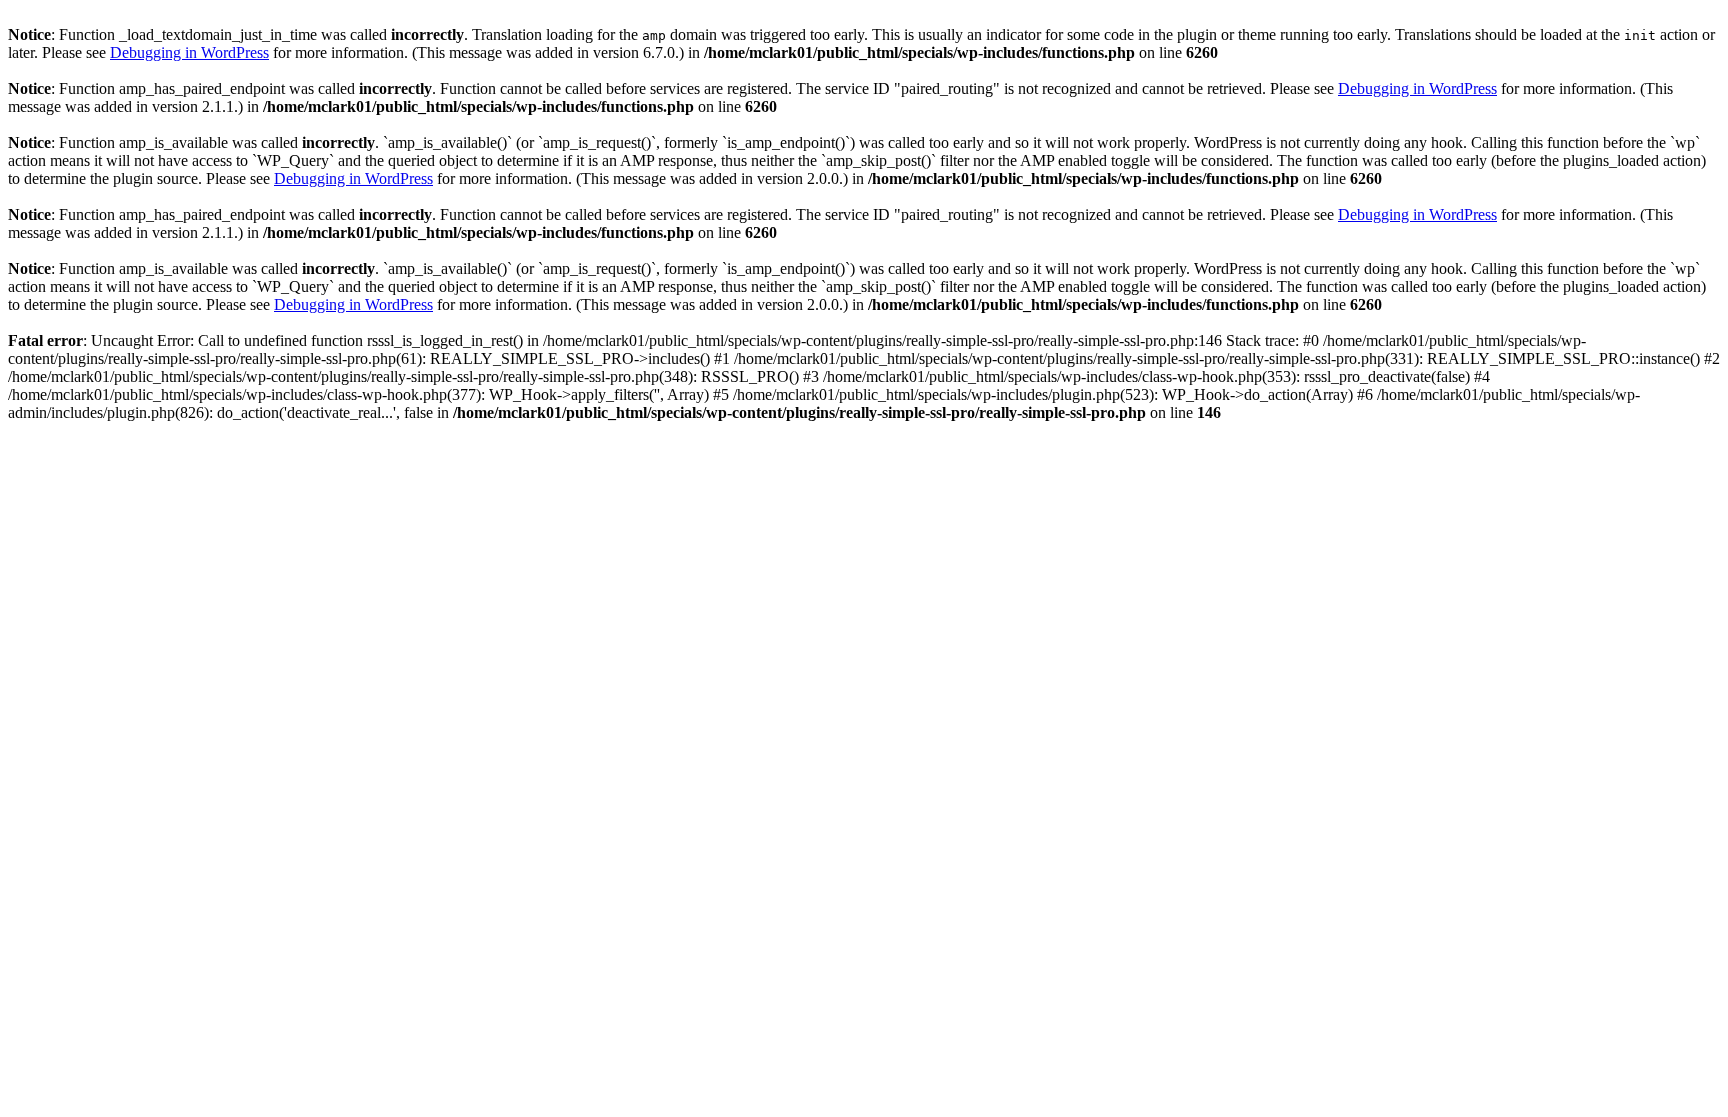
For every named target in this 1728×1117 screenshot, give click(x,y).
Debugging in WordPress (189, 52)
